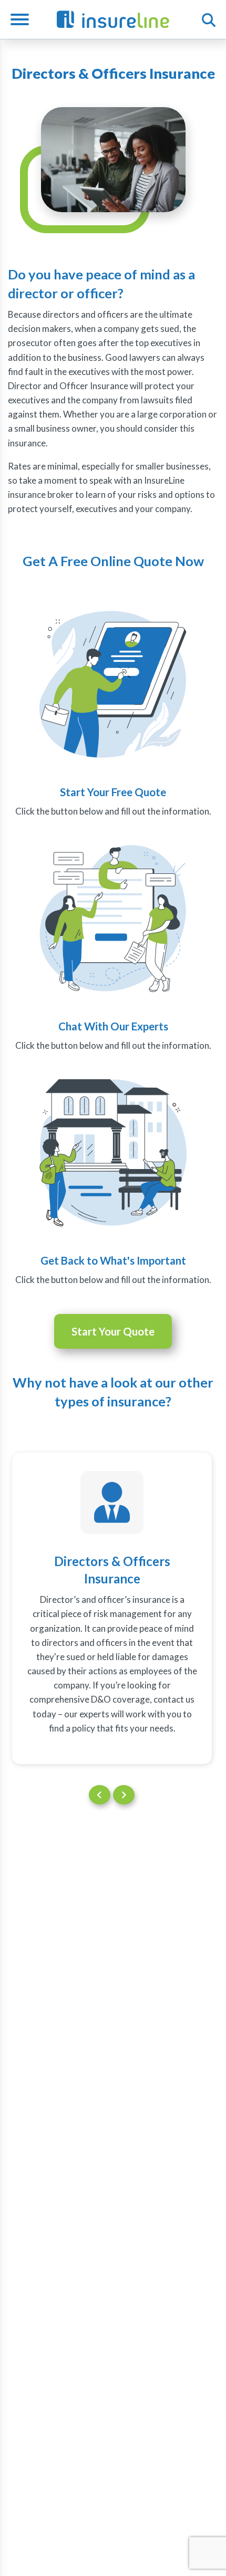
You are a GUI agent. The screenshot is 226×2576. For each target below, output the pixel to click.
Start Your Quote (113, 1331)
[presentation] (100, 1795)
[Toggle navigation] (24, 19)
